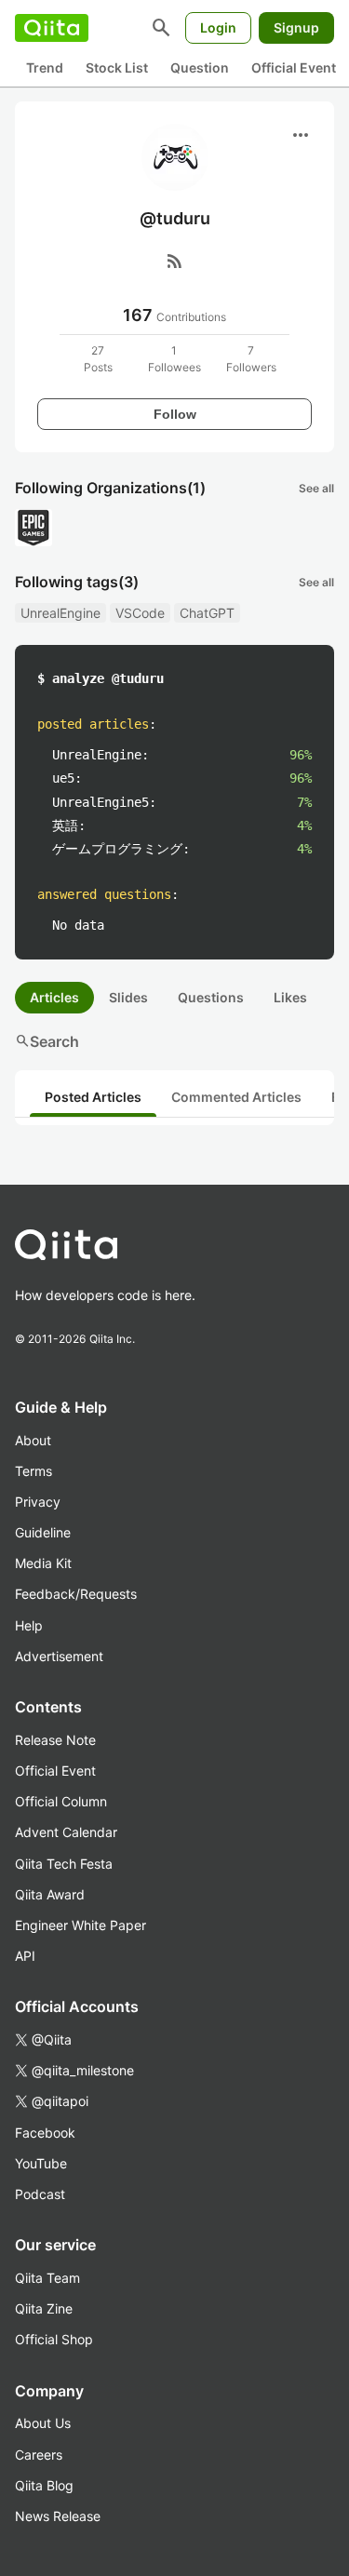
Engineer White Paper (81, 1925)
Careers (39, 2455)
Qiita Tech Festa (64, 1864)
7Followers (251, 359)
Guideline (43, 1532)
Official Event (294, 67)
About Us (43, 2423)
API (25, 1956)
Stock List (117, 67)
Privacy (38, 1502)
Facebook (45, 2133)
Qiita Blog (44, 2485)
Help (29, 1625)
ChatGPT (207, 613)
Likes (290, 997)
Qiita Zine (44, 2308)
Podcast (40, 2194)
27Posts (98, 359)
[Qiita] (52, 28)
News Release (58, 2516)
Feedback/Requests (76, 1594)
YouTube (41, 2163)
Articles (54, 997)
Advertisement (59, 1656)
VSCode (140, 613)
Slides (128, 997)
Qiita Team (47, 2278)
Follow (175, 414)
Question (200, 67)
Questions (211, 997)
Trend (45, 67)
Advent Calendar (66, 1832)
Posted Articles (93, 1097)
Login (218, 27)
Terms (34, 1471)
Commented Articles (236, 1097)
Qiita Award (50, 1894)
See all (316, 488)
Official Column (61, 1801)
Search (47, 1041)
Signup (296, 27)
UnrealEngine (60, 613)
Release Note (55, 1740)
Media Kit (43, 1563)
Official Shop (54, 2339)
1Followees (174, 359)
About (33, 1440)
